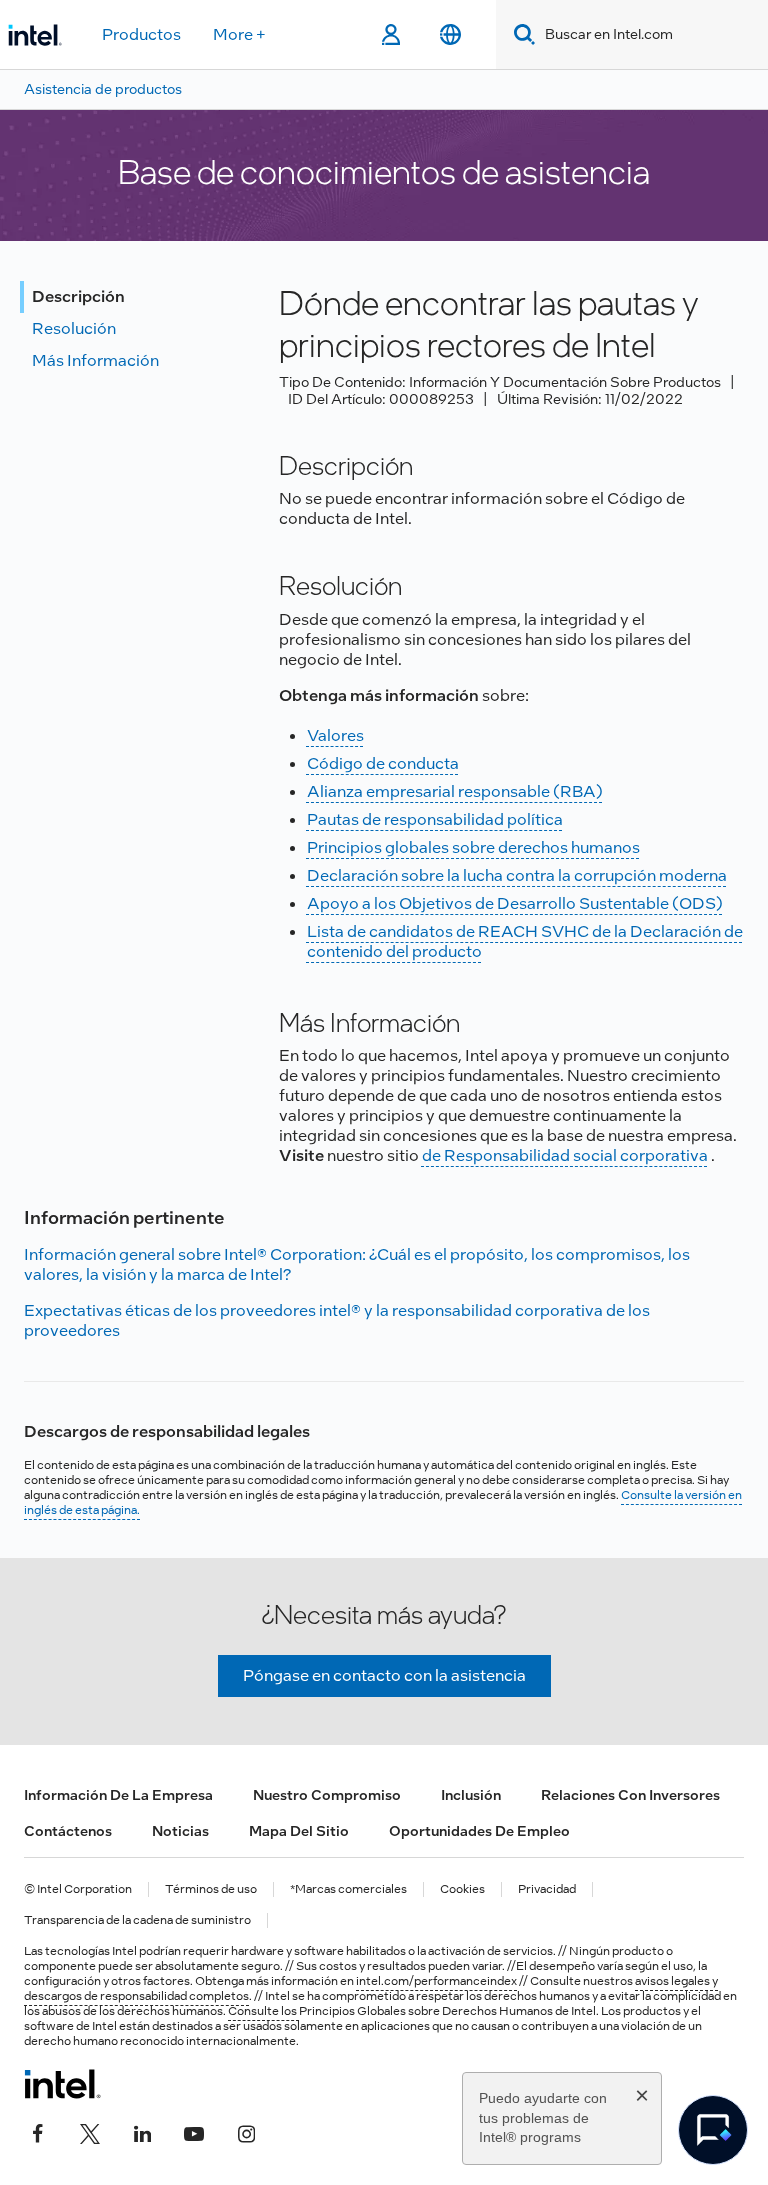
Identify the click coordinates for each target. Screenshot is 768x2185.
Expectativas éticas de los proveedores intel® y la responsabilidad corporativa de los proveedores (337, 1320)
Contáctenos (68, 1831)
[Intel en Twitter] (90, 2132)
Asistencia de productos (103, 89)
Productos (141, 34)
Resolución (74, 328)
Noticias (180, 1831)
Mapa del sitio (299, 1831)
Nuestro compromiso (327, 1795)
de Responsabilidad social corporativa (565, 1155)
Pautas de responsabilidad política (435, 819)
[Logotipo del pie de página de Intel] (62, 2084)
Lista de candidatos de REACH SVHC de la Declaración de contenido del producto (525, 941)
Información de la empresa (118, 1795)
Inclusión (471, 1795)
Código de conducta (383, 763)
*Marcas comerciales (348, 1889)
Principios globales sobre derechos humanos (473, 847)
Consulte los (263, 2011)
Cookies (462, 1889)
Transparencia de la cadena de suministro (137, 1920)
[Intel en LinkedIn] (142, 2132)
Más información (95, 360)
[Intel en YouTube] (194, 2132)
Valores (335, 735)
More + (239, 34)
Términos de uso (211, 1889)
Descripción (78, 296)
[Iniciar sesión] (390, 35)
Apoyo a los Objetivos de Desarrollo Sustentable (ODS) (515, 903)
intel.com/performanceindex (436, 1981)
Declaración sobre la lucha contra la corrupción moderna (517, 875)
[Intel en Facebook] (38, 2132)
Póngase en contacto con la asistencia (384, 1675)
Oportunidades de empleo (479, 1831)
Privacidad (547, 1889)
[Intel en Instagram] (246, 2132)
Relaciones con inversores (630, 1795)
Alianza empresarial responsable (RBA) (455, 791)
